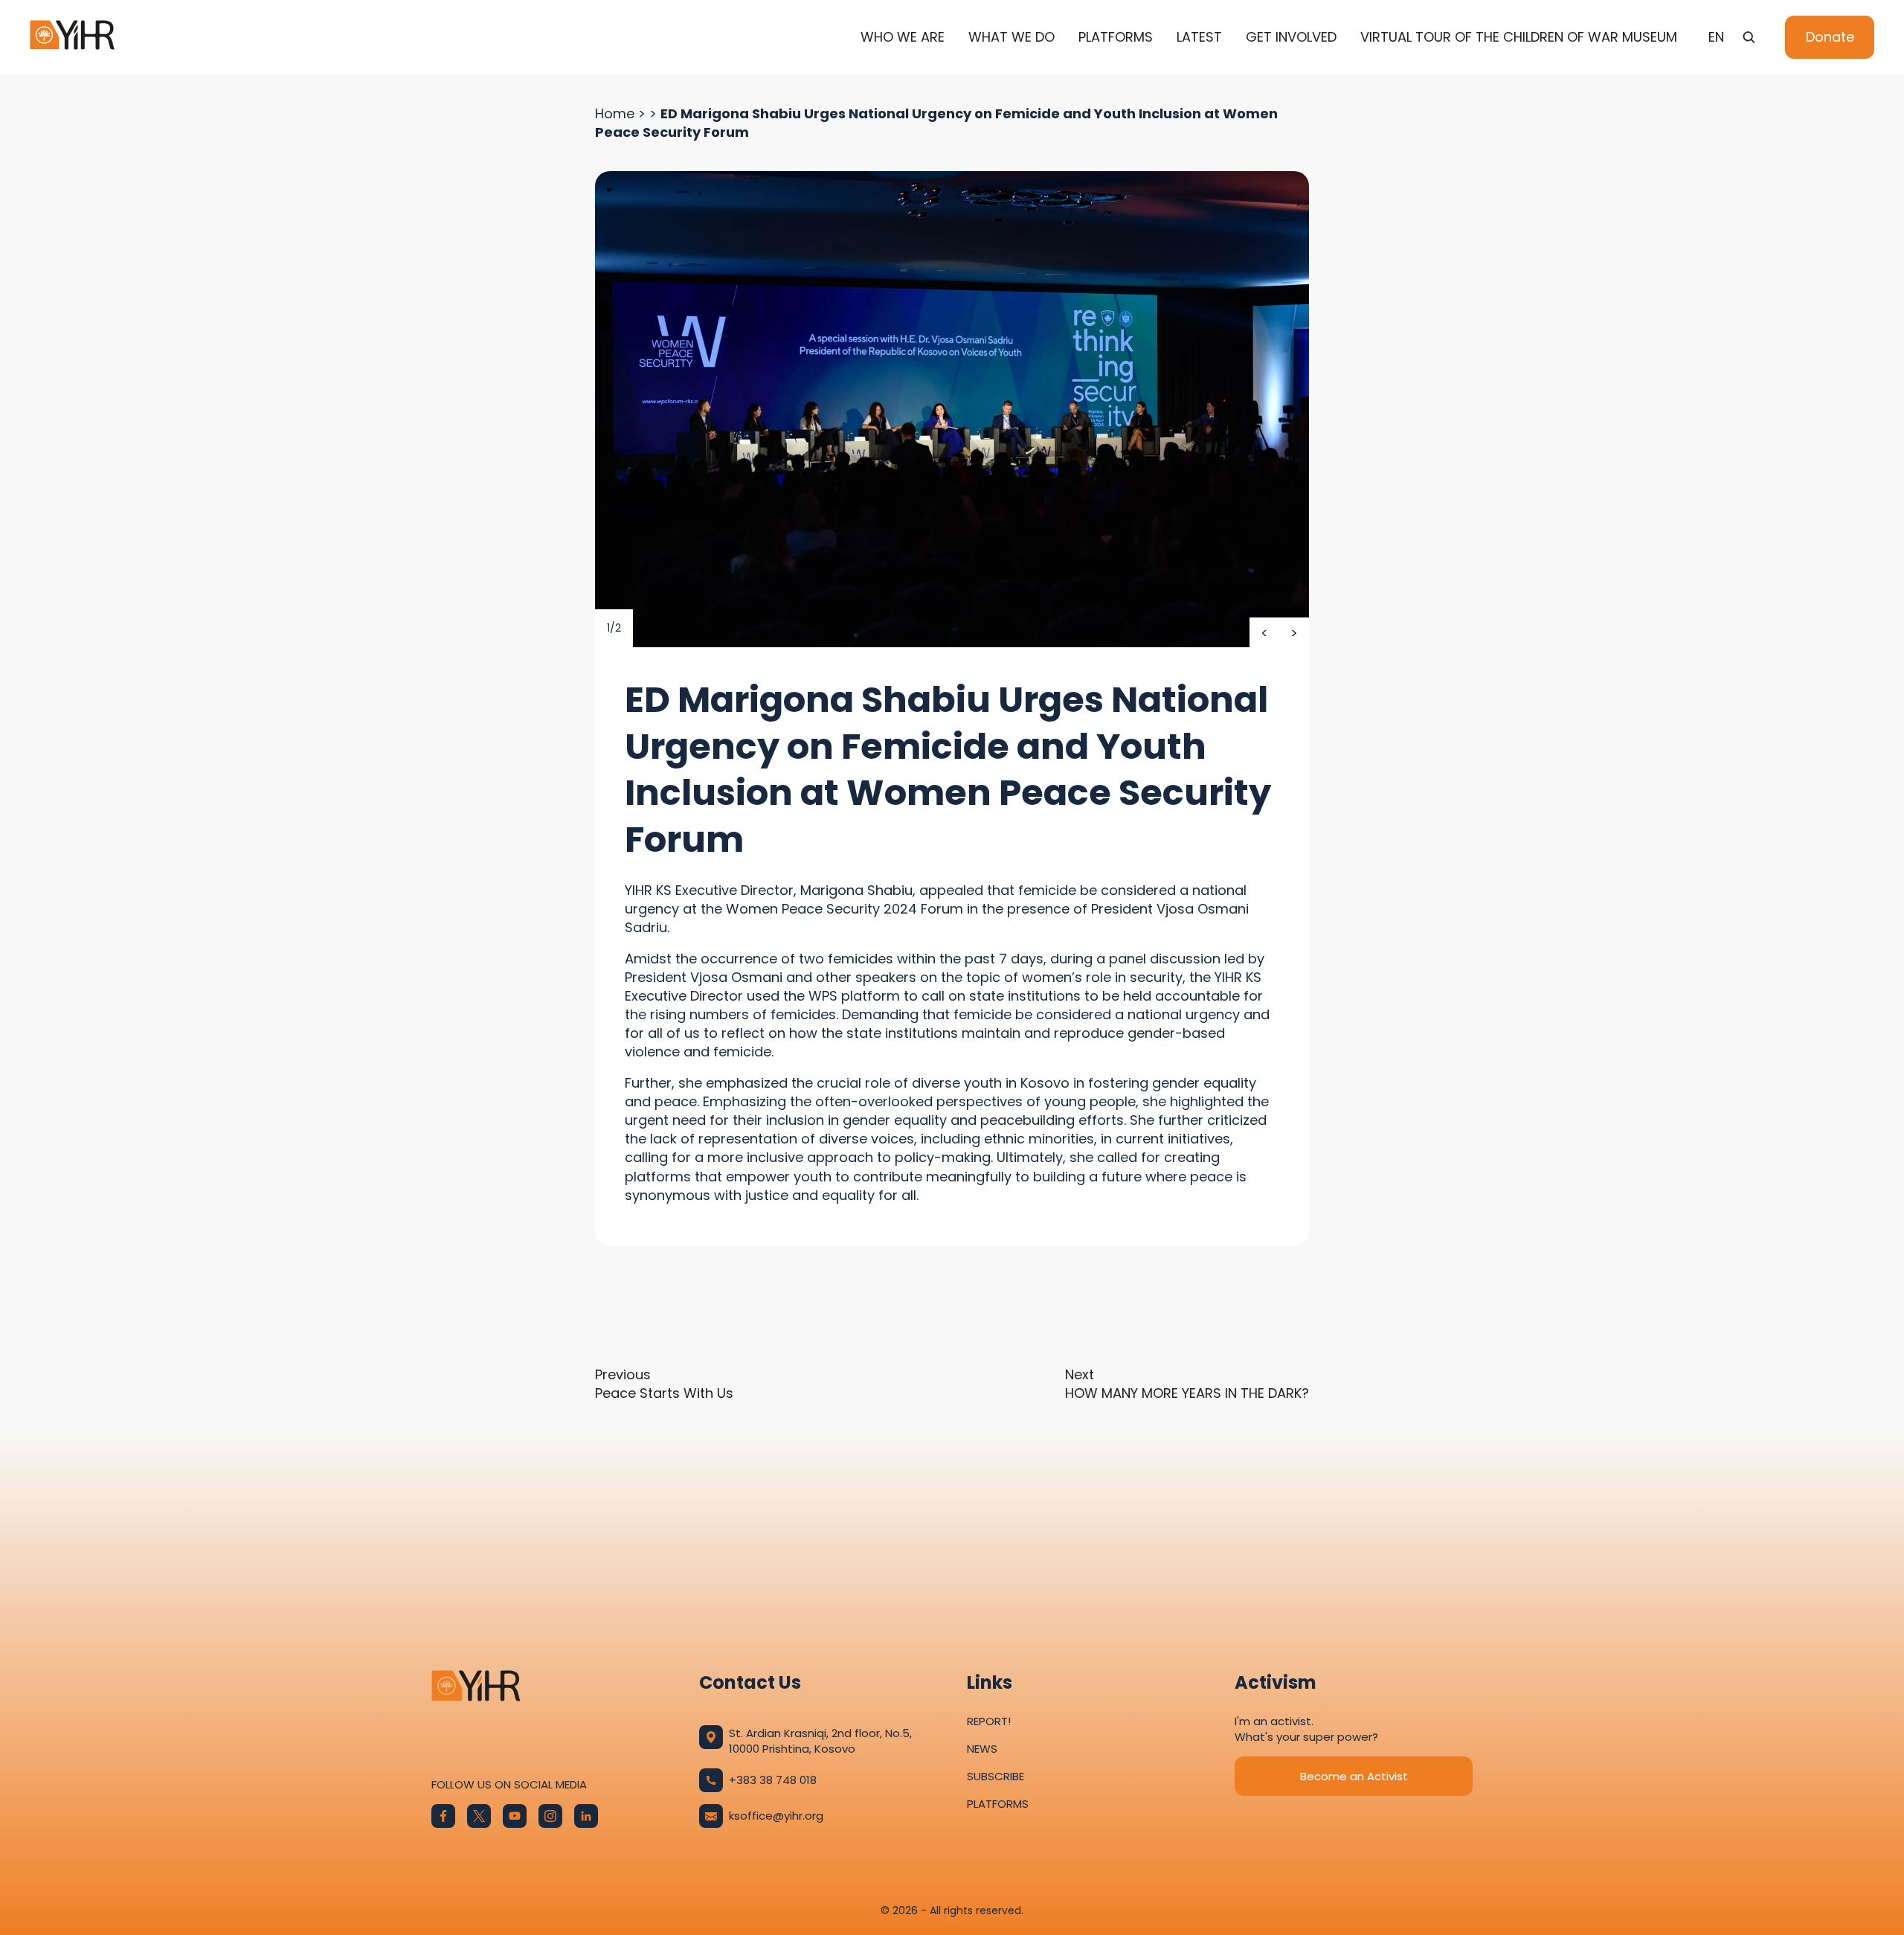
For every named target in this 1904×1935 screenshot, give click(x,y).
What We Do (1011, 37)
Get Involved (1291, 37)
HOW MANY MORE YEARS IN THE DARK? (1187, 1384)
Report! (989, 1721)
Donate (1830, 37)
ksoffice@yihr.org (776, 1816)
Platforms (1116, 37)
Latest (1199, 37)
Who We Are (903, 37)
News (982, 1749)
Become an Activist (1354, 1776)
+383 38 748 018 (773, 1780)
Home (615, 113)
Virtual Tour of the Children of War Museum (1519, 37)
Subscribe (996, 1776)
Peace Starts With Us (664, 1384)
